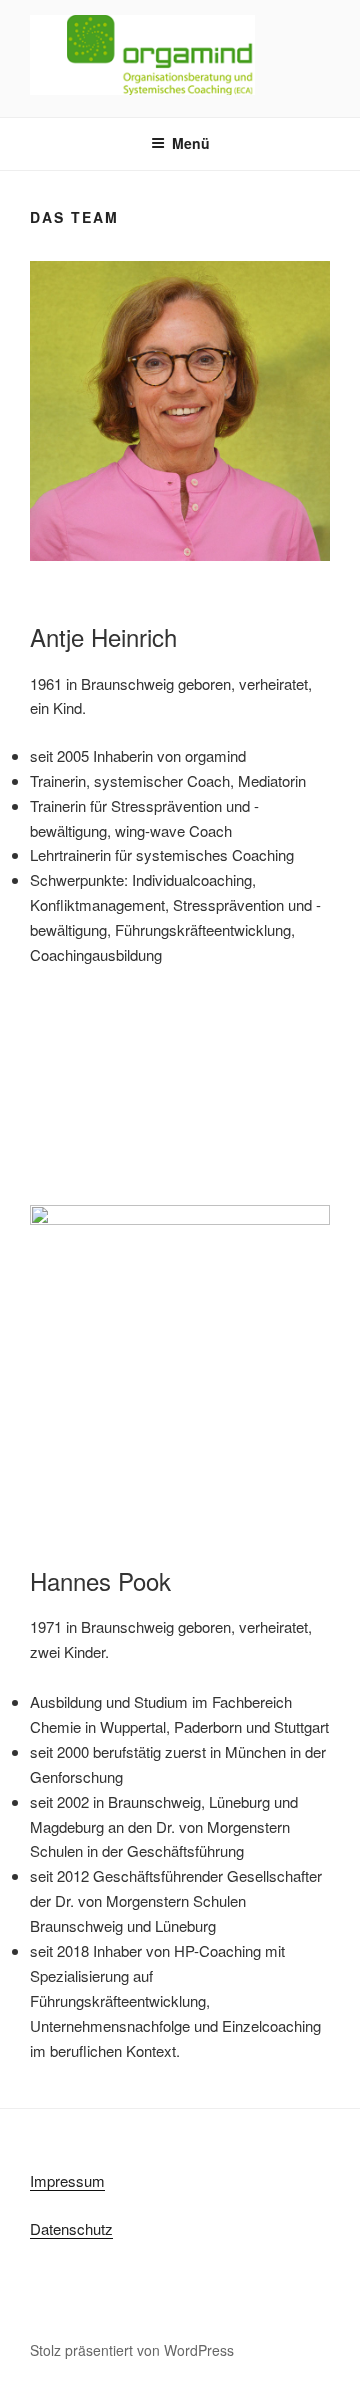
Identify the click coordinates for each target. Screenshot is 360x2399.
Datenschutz (71, 2228)
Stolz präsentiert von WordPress (132, 2350)
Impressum (67, 2180)
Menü (191, 143)
